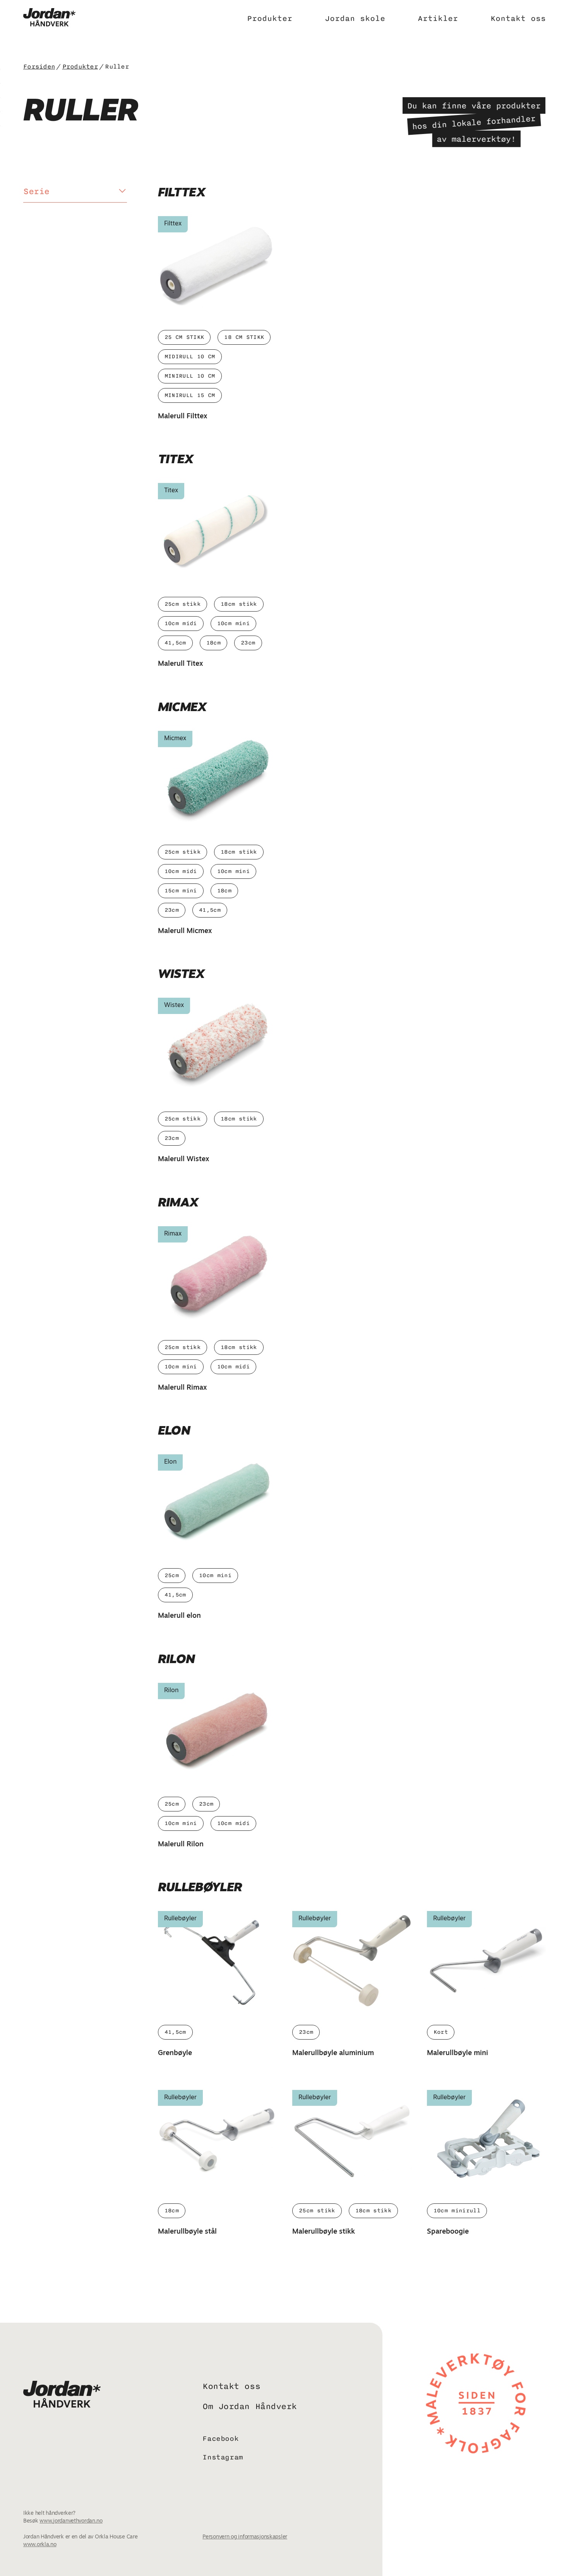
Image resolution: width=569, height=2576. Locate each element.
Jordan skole (355, 18)
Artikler (438, 18)
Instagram (223, 2457)
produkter (80, 67)
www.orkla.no (40, 2545)
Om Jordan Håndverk (249, 2407)
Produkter (270, 18)
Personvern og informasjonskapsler (245, 2537)
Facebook (220, 2439)
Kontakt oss (518, 18)
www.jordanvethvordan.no (71, 2521)
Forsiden (39, 67)
